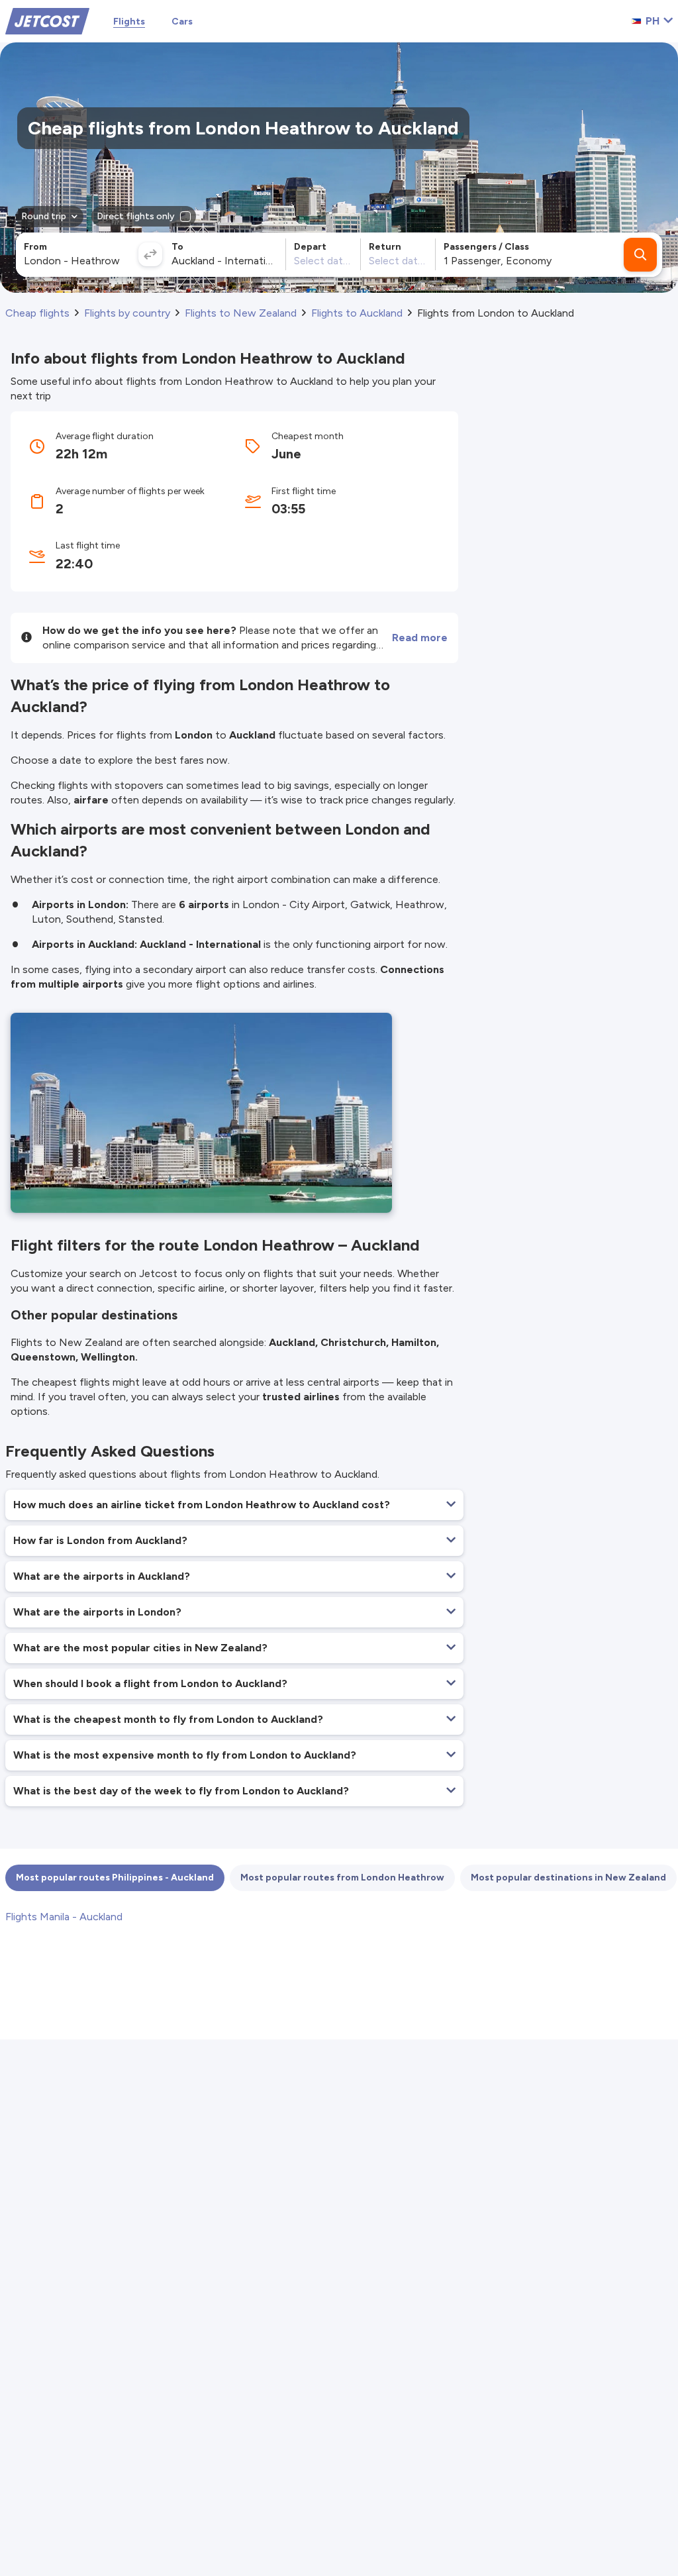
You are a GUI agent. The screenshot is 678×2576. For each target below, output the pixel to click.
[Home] (47, 20)
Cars (182, 22)
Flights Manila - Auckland (64, 1917)
